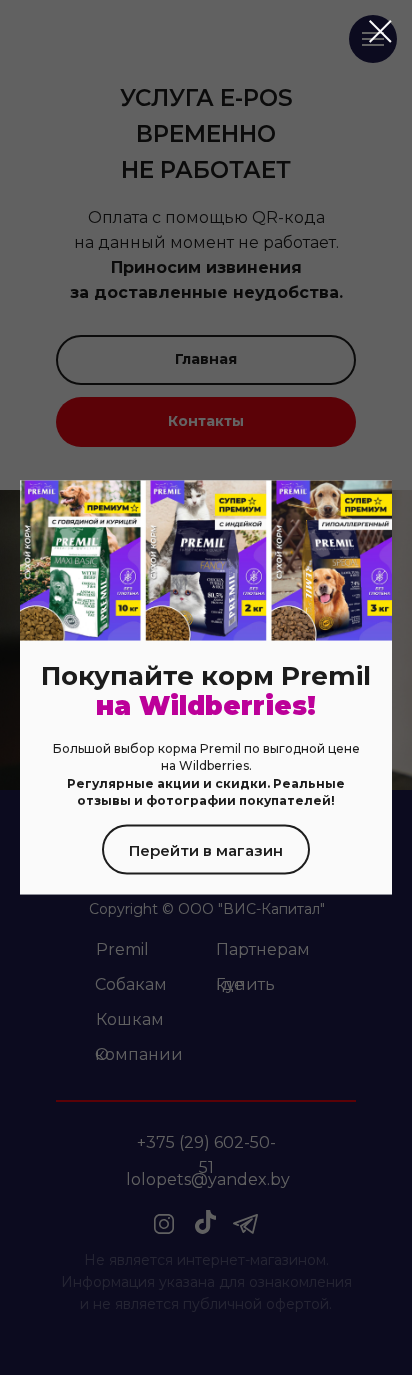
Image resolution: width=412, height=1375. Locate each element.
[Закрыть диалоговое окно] (380, 31)
